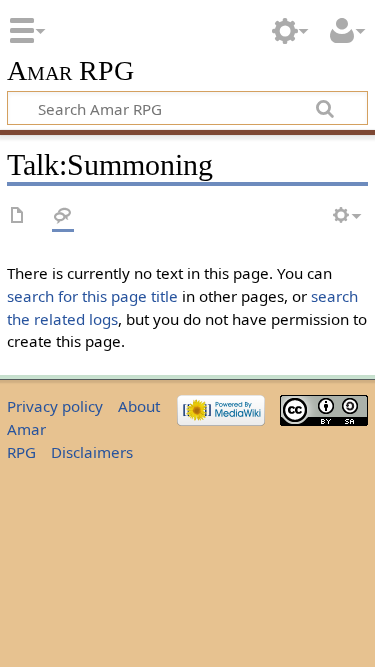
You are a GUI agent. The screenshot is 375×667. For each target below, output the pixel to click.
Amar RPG (70, 71)
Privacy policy (55, 406)
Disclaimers (92, 452)
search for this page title (92, 296)
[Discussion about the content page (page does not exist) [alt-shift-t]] (63, 216)
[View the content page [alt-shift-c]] (18, 216)
